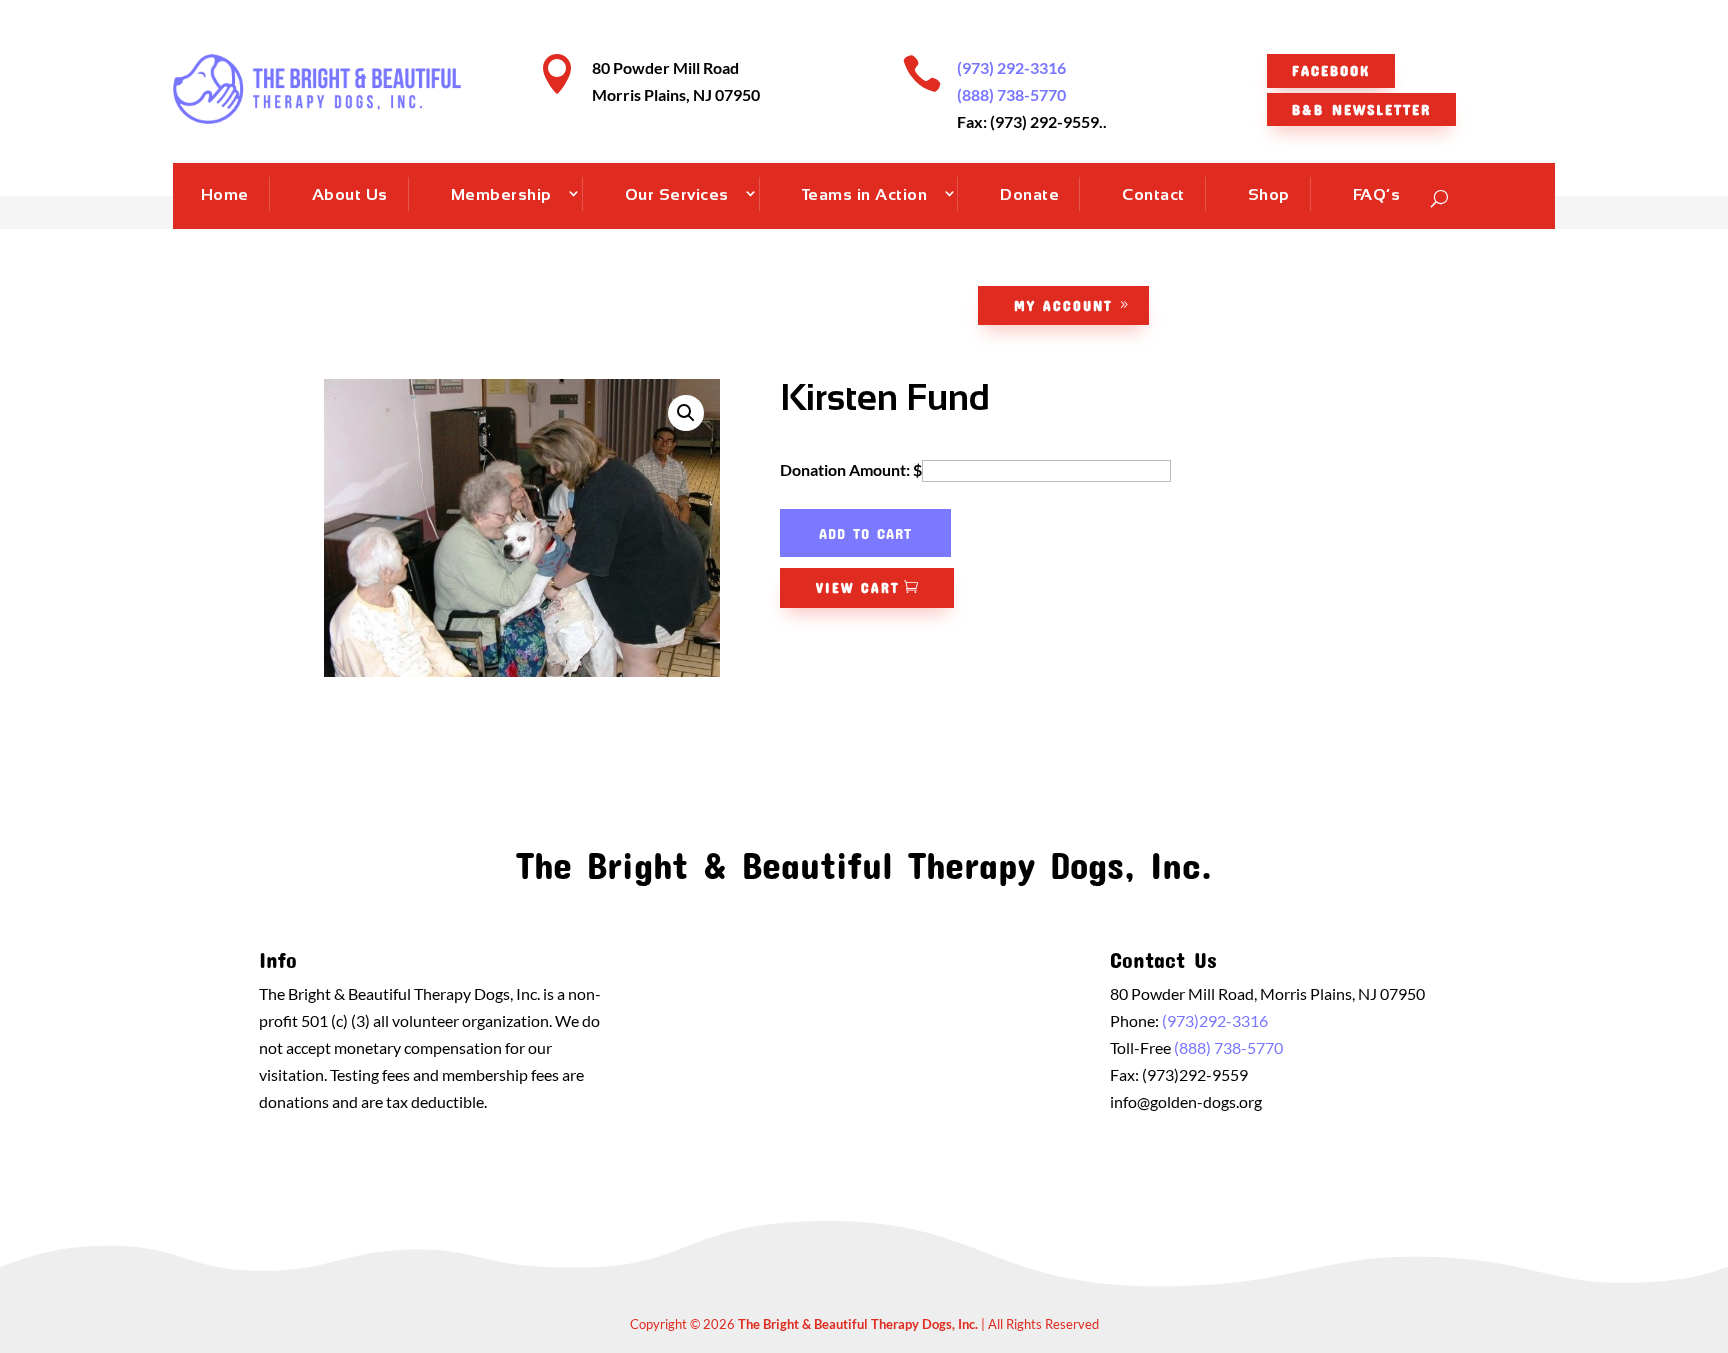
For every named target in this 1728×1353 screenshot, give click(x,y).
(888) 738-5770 (1011, 94)
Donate (1029, 194)
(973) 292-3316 (1011, 67)
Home (225, 194)
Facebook (1331, 70)
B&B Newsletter (1361, 109)
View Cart (858, 587)
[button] (686, 413)
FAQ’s (1377, 194)
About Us (350, 194)
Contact (1153, 194)
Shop (1269, 194)
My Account (1063, 305)
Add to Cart (865, 533)
